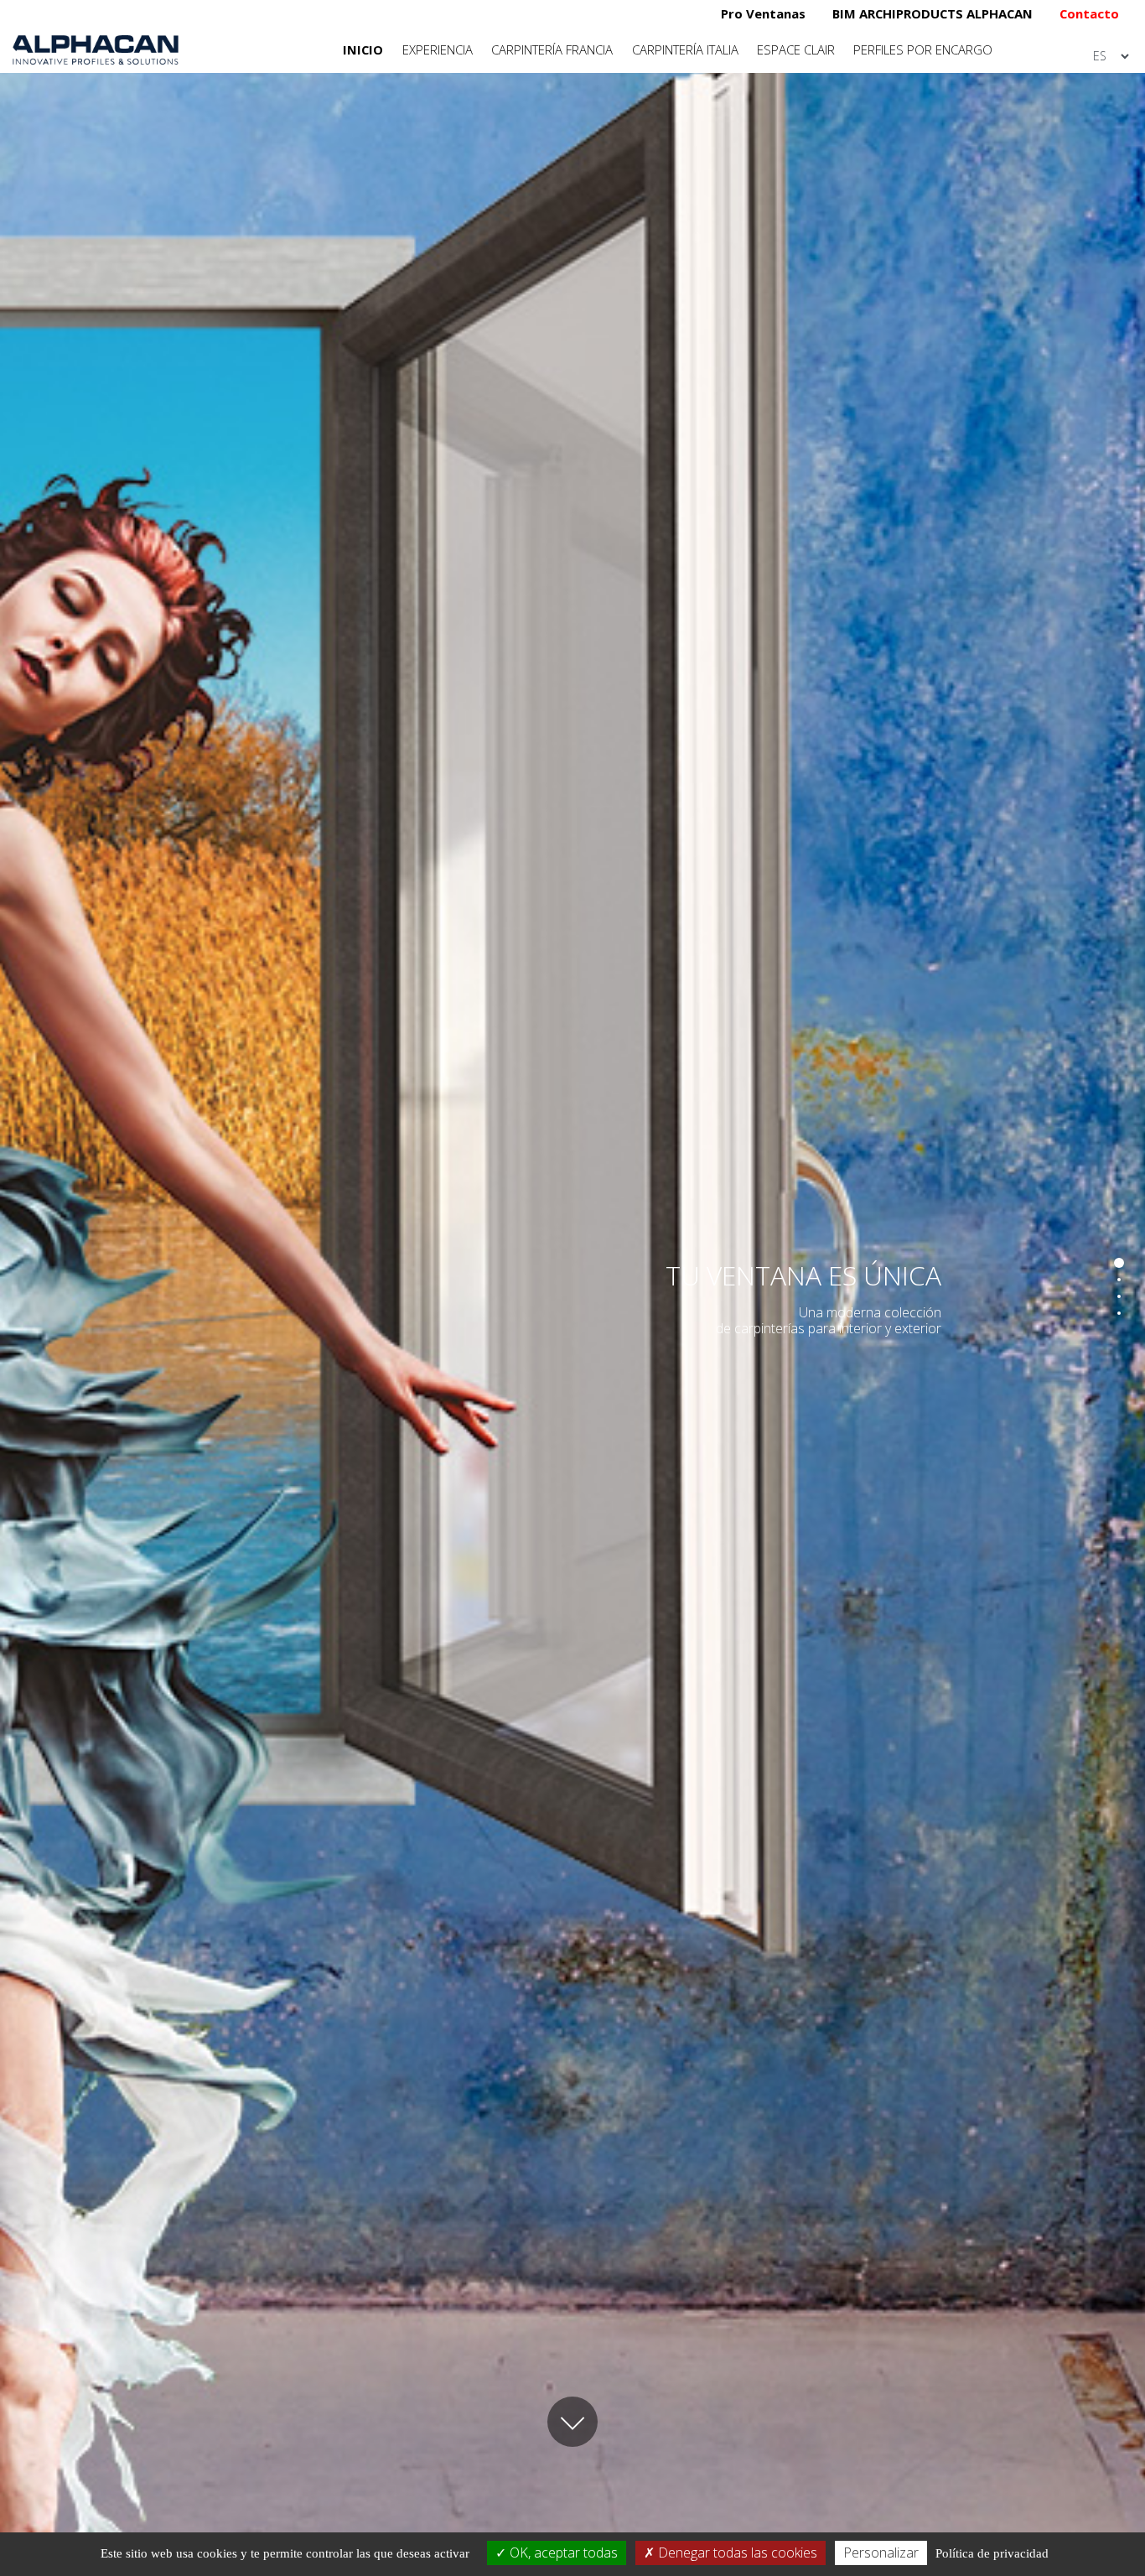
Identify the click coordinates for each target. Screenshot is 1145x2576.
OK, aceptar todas (562, 2553)
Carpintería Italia (685, 49)
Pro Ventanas (763, 13)
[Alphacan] (96, 48)
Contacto (1089, 13)
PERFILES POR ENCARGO (923, 49)
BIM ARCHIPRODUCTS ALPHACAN (933, 13)
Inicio (363, 49)
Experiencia (438, 49)
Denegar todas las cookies (736, 2553)
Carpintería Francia (552, 49)
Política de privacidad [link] (992, 2553)
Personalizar (881, 2553)
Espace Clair (796, 49)
